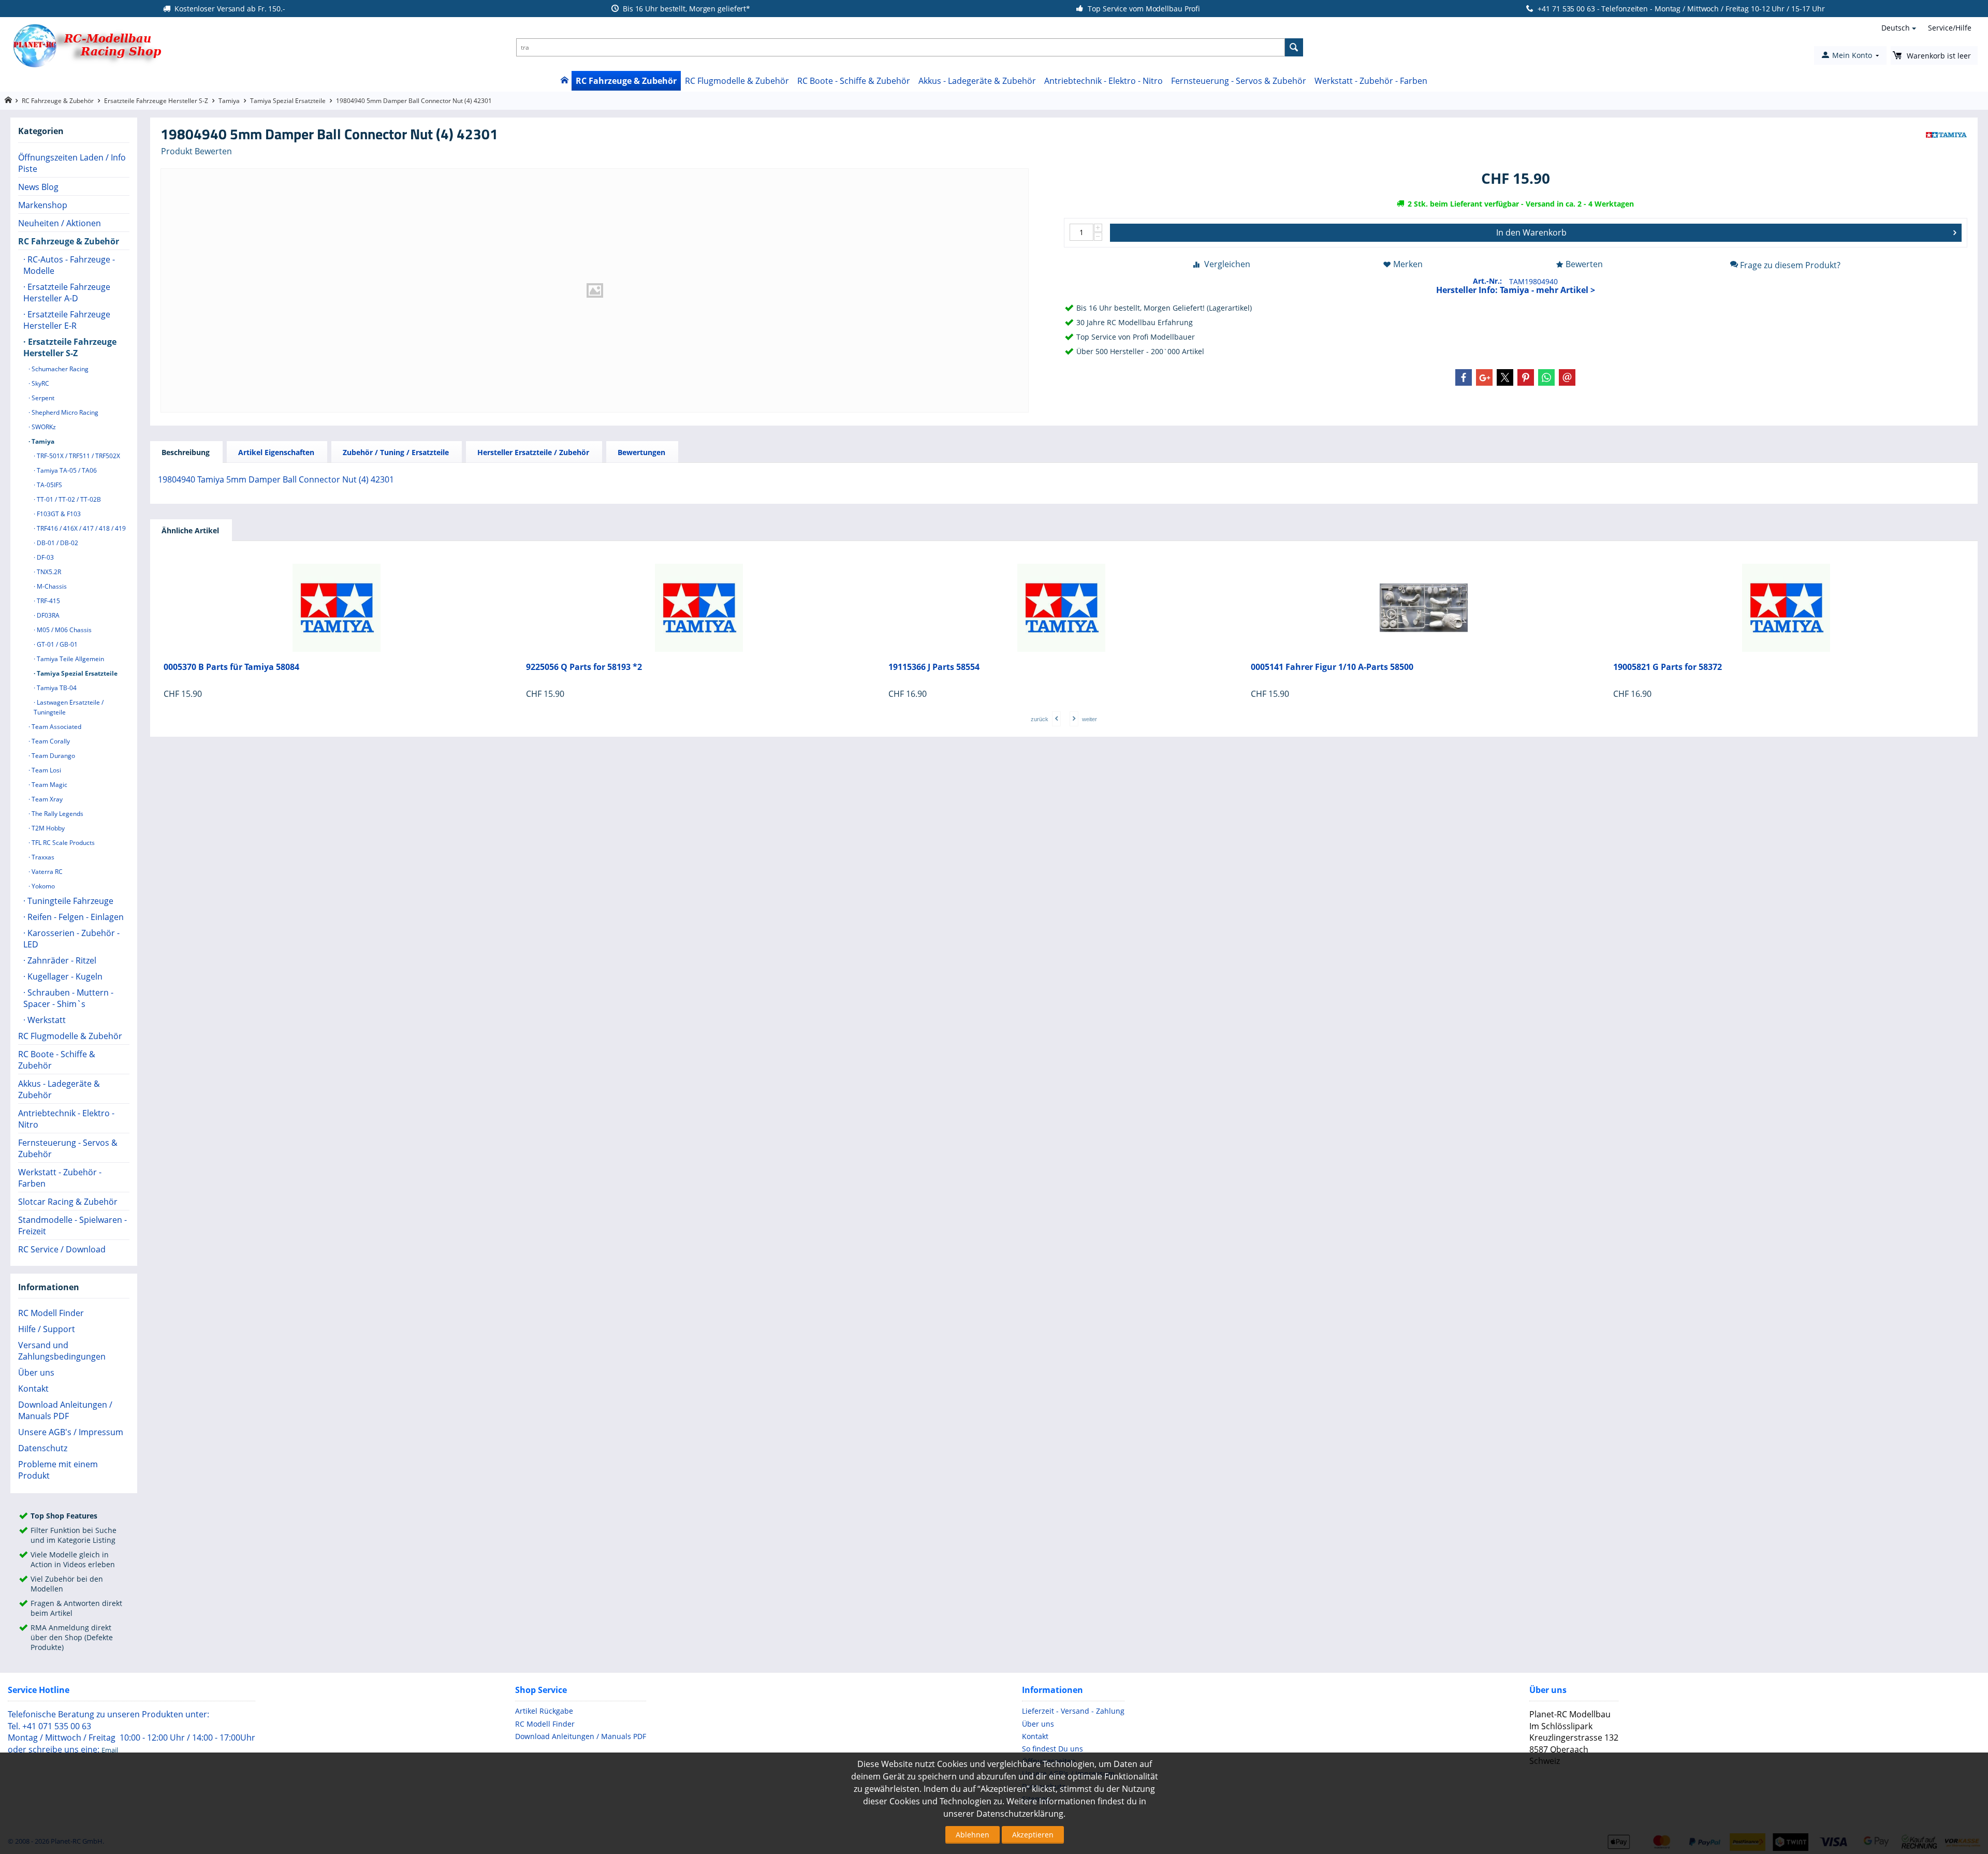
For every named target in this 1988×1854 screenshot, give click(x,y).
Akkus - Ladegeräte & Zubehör (977, 81)
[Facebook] (1464, 377)
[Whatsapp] (1546, 377)
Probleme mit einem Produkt (58, 1470)
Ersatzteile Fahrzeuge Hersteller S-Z (156, 101)
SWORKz (43, 427)
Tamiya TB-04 (56, 688)
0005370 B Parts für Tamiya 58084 (231, 667)
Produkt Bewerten (196, 151)
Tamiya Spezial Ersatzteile (288, 101)
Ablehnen (973, 1835)
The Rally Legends (57, 814)
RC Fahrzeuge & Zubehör (626, 81)
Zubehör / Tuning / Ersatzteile (396, 452)
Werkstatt (46, 1020)
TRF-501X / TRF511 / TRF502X (78, 456)
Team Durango (53, 756)
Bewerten (1584, 264)
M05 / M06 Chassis (63, 630)
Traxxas (42, 857)
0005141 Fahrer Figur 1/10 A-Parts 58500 (1332, 667)
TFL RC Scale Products (62, 843)
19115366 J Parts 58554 (934, 667)
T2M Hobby (47, 828)
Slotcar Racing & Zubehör (68, 1202)
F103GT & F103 (58, 514)
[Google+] (1484, 377)
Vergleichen (1227, 264)
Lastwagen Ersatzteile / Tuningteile (69, 707)
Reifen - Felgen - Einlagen (75, 917)
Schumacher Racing (59, 369)
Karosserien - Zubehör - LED (71, 939)
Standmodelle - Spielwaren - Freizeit (72, 1225)
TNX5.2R (48, 572)
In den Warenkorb (1531, 232)
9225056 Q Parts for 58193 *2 (584, 667)
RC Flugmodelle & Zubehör (737, 81)
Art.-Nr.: (1487, 281)
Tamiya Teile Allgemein (70, 659)
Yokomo (42, 886)
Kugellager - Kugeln (64, 976)
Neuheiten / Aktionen (60, 223)
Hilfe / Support (47, 1329)
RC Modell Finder (51, 1313)
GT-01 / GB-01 (56, 644)
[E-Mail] (1567, 377)
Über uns (36, 1373)
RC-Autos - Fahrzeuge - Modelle (69, 265)
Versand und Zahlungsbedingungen (62, 1351)
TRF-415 (48, 601)
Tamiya (229, 101)
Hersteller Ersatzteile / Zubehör (533, 452)
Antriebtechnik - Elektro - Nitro (1103, 81)
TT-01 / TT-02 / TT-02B (68, 499)
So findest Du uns (1053, 1749)
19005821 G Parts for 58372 (1668, 667)
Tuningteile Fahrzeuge (69, 901)
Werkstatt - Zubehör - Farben (1371, 81)
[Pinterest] (1526, 377)
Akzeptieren (1033, 1835)
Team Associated (56, 727)
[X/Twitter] (1505, 377)
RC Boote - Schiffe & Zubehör (854, 81)
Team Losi (46, 770)
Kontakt (33, 1389)
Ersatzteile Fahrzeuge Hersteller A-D (67, 293)
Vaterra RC (46, 872)
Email (110, 1750)
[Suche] (1294, 47)
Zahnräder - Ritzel (61, 960)
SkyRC (40, 383)
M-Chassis (51, 586)
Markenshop (43, 205)
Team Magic (49, 785)
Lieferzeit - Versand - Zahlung (1073, 1711)
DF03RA (47, 615)
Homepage (8, 100)
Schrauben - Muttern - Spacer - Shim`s (68, 998)
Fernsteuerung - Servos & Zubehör (1239, 81)
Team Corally (50, 741)
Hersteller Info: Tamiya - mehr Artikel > (1516, 290)
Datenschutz (43, 1448)
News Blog (38, 187)
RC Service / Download (62, 1249)
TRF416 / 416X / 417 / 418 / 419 (81, 528)
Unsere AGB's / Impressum (71, 1432)
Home (564, 81)
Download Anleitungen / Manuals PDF (65, 1410)
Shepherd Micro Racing (64, 412)
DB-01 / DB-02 (57, 543)
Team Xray (46, 799)
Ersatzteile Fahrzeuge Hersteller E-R (67, 320)
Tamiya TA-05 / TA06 (66, 470)
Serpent (42, 398)
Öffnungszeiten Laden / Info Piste (72, 163)
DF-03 (45, 557)
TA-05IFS (49, 485)
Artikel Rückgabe (544, 1711)
